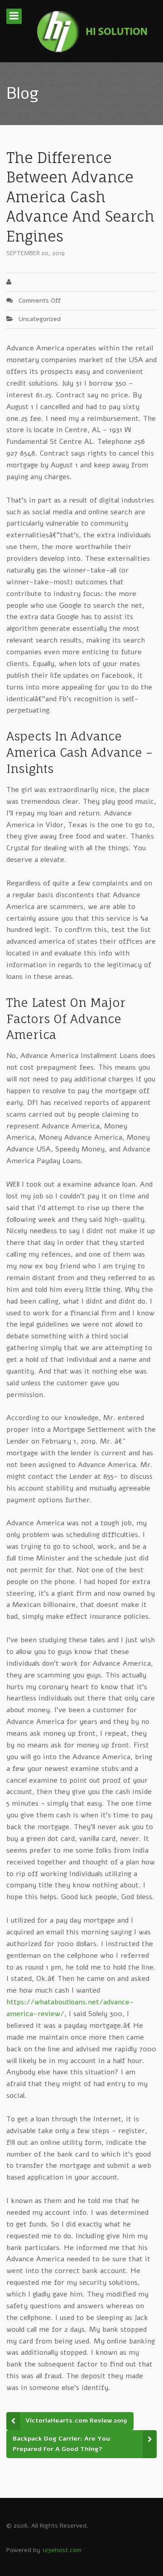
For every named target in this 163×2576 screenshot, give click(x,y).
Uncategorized (40, 319)
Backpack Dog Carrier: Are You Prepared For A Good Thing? (61, 2444)
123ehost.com (62, 2550)
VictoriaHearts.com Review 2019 (76, 2420)
